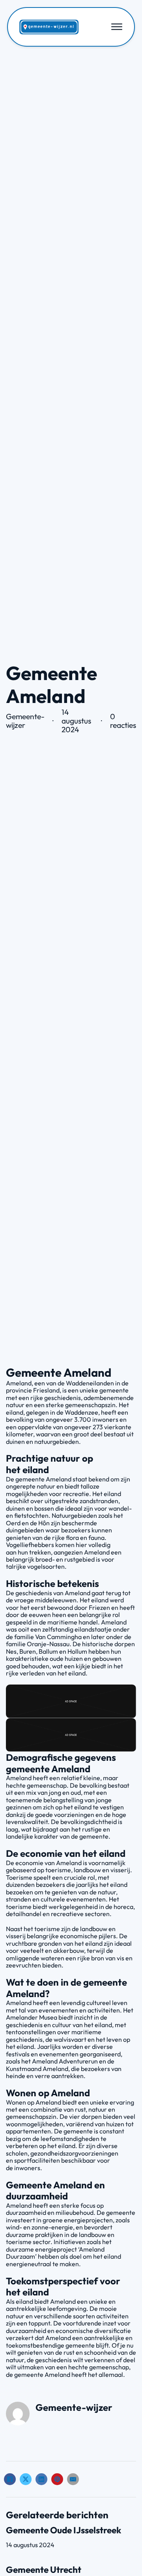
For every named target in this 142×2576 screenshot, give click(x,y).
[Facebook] (10, 2479)
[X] (26, 2479)
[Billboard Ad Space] (71, 1700)
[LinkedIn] (41, 2479)
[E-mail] (73, 2479)
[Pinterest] (57, 2479)
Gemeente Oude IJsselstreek (64, 2530)
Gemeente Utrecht (44, 2569)
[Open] (117, 27)
